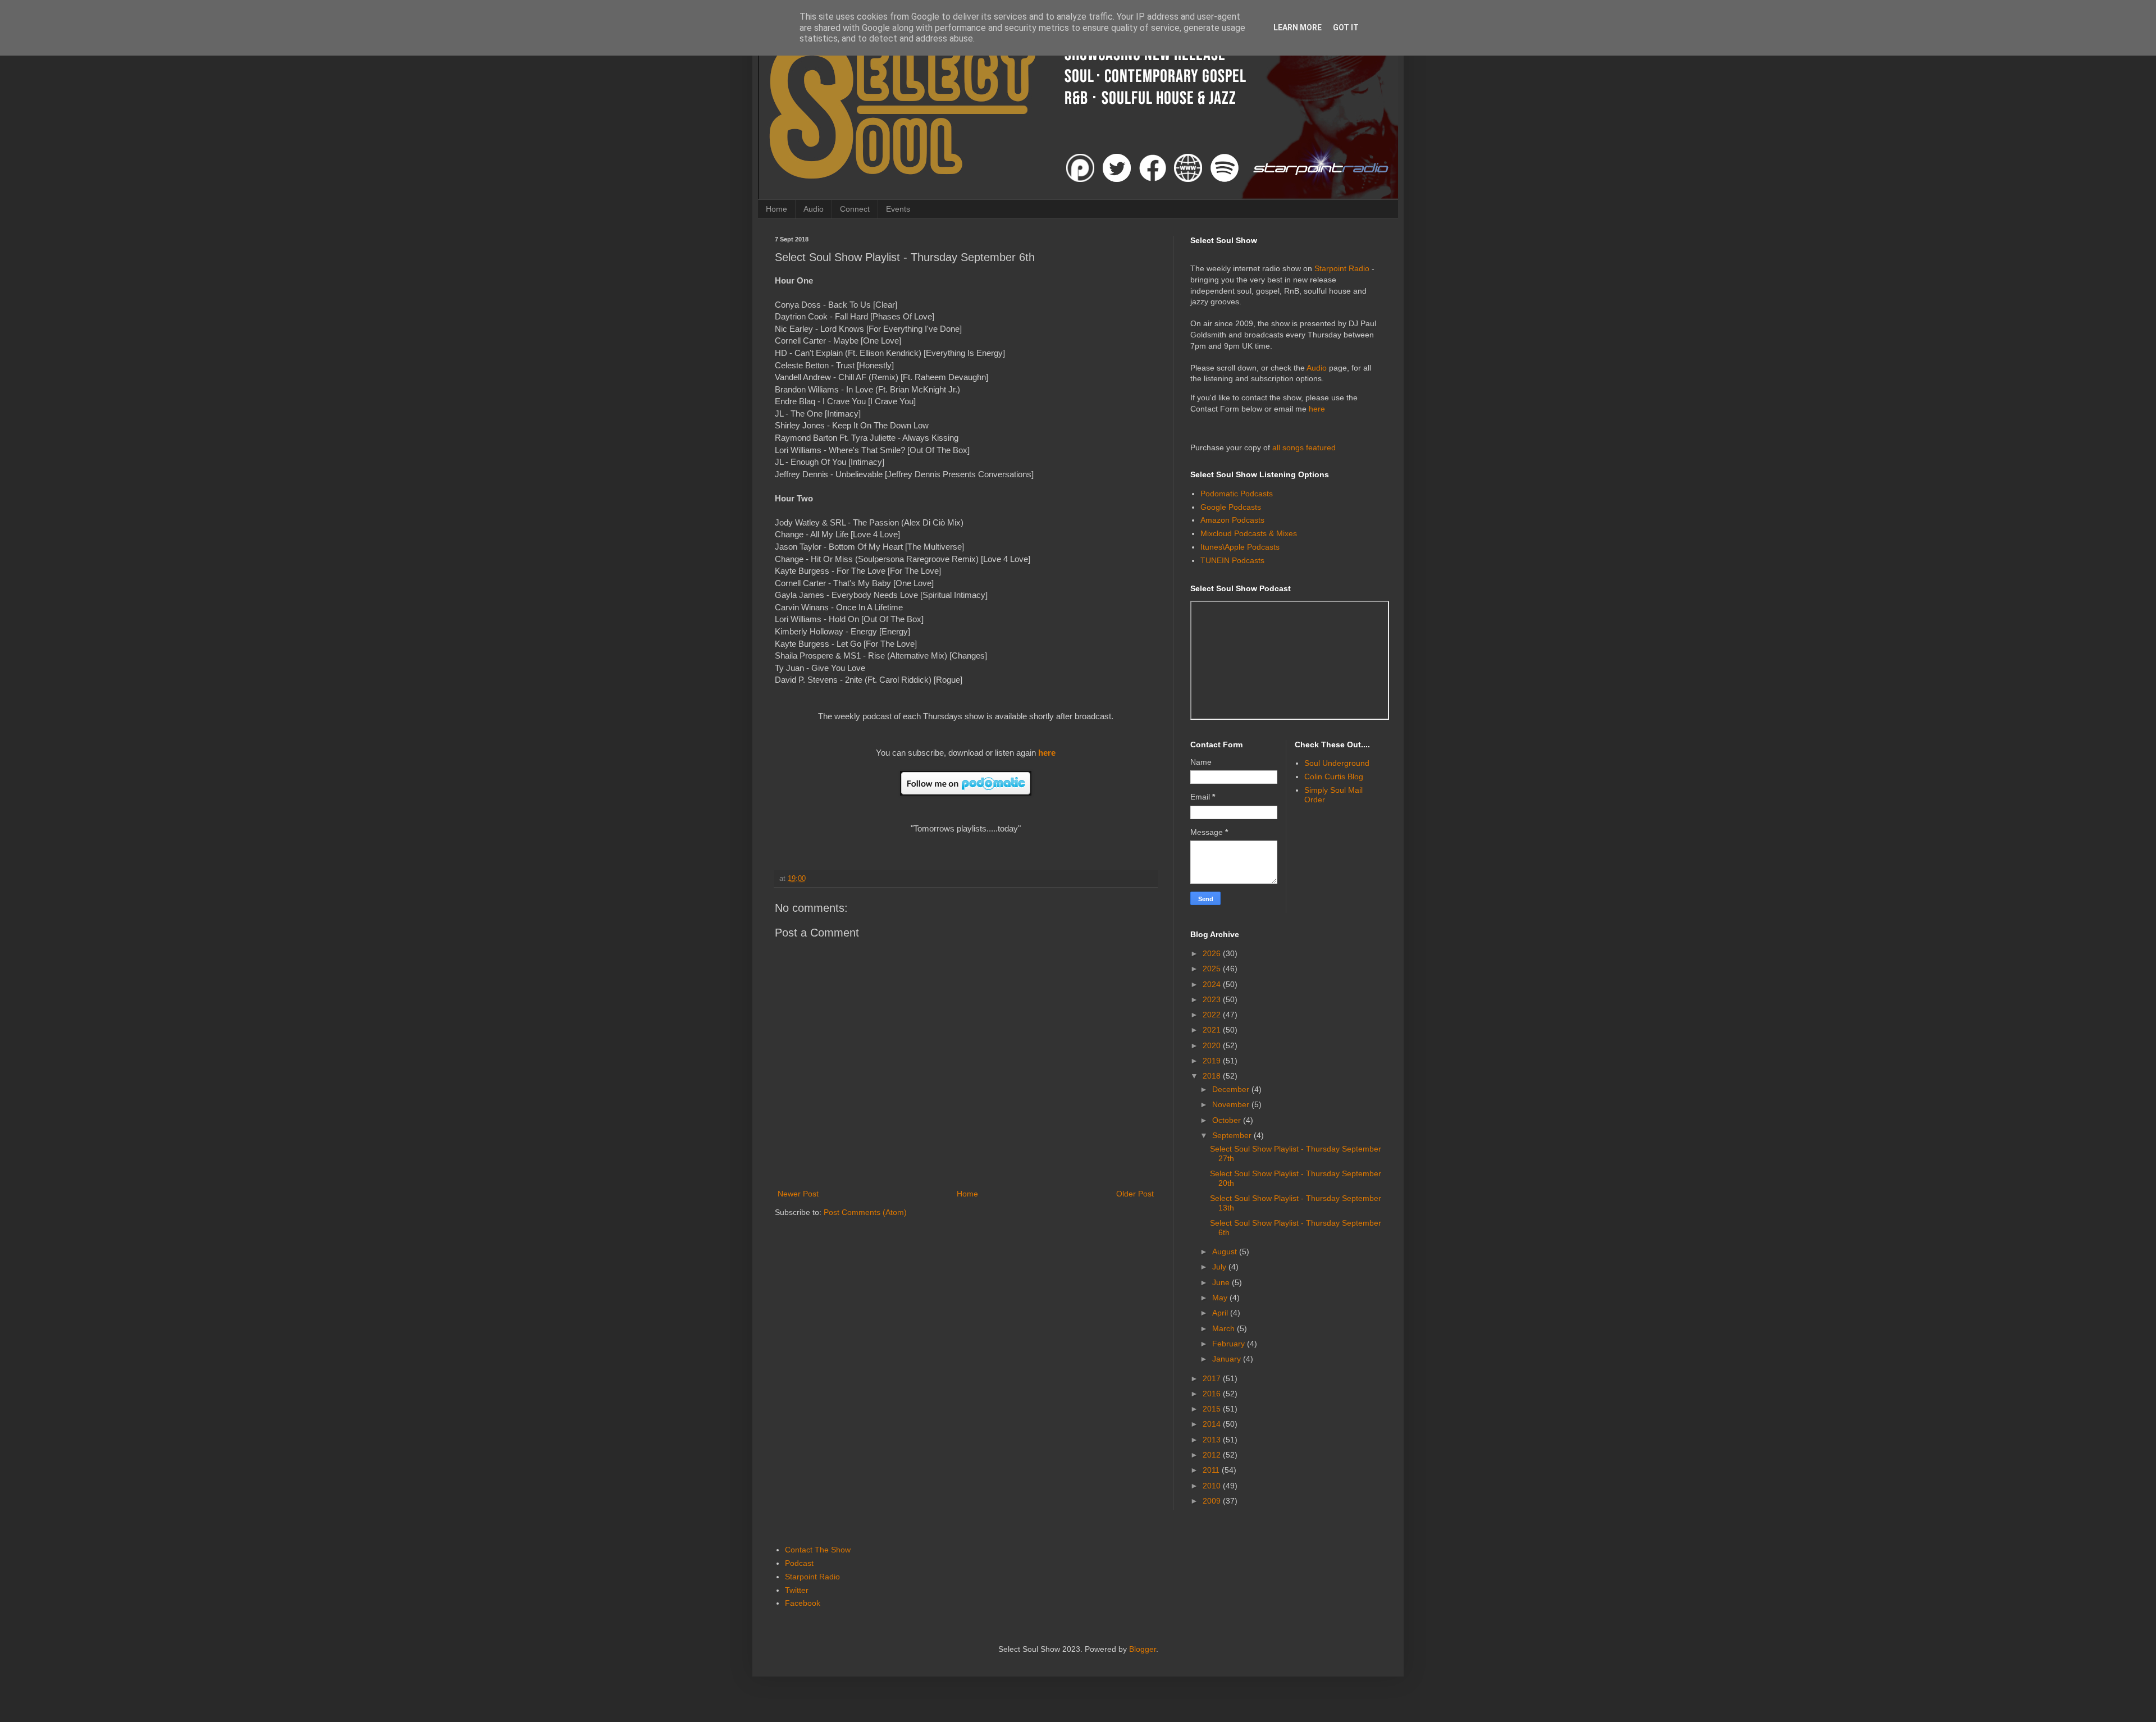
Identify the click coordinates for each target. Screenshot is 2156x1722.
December (1232, 1089)
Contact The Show (818, 1550)
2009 (1213, 1501)
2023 (1213, 999)
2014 (1213, 1424)
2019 (1213, 1061)
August (1226, 1251)
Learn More (1298, 28)
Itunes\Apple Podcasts (1240, 547)
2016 (1213, 1394)
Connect (855, 209)
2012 (1213, 1455)
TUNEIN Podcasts (1232, 560)
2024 (1213, 984)
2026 (1213, 953)
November (1232, 1104)
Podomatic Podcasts (1237, 494)
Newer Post (798, 1194)
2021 (1213, 1030)
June (1222, 1282)
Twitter (797, 1590)
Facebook (803, 1603)
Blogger (1143, 1649)
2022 (1213, 1015)
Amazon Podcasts (1232, 520)
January (1228, 1359)
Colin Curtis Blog (1334, 777)
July (1220, 1267)
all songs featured (1304, 447)
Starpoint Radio (1342, 268)
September (1233, 1135)
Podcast (799, 1563)
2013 (1213, 1440)
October (1228, 1120)
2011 (1212, 1470)
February (1230, 1344)
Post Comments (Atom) (865, 1212)
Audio (814, 209)
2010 (1213, 1486)
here (1047, 753)
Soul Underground (1337, 763)
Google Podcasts (1231, 507)
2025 (1213, 969)
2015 (1213, 1409)
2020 (1213, 1045)
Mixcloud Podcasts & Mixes (1249, 533)
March (1225, 1328)
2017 (1213, 1378)
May (1221, 1298)
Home (776, 209)
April (1221, 1313)
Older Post (1135, 1194)
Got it (1346, 28)
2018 (1213, 1076)
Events (898, 209)
